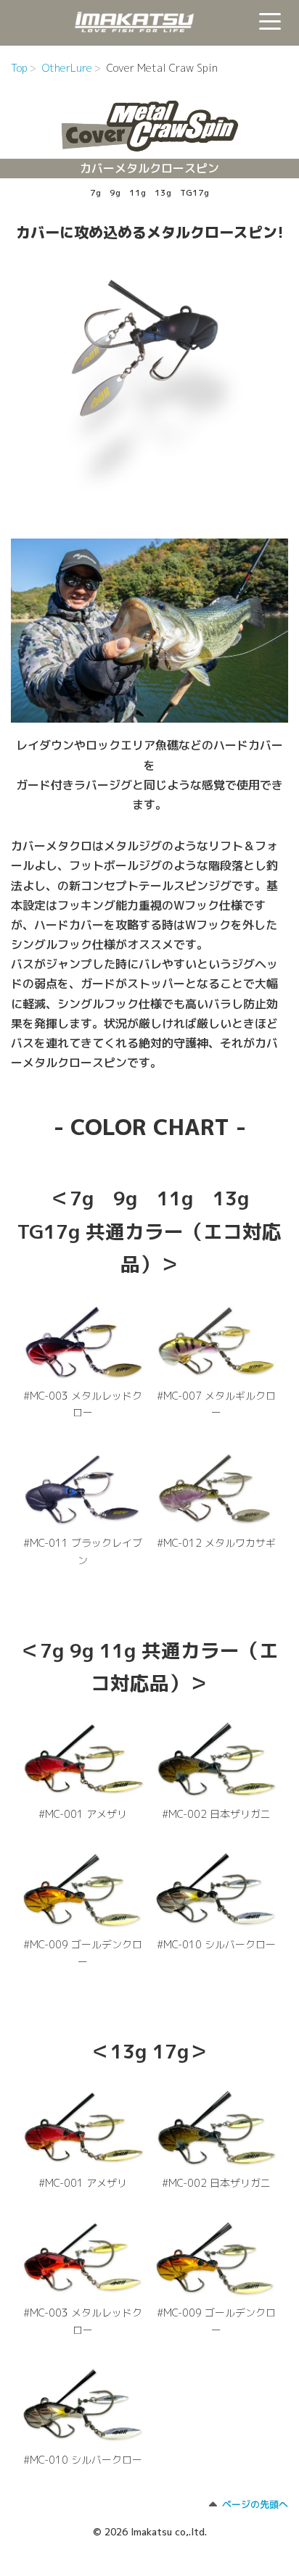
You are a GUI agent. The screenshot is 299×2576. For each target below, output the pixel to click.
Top (19, 68)
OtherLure (67, 68)
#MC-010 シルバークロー (216, 1944)
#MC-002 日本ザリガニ (216, 1814)
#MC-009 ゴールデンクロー (83, 1953)
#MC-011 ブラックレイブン (83, 1551)
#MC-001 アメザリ (83, 1814)
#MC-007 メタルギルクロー (216, 1404)
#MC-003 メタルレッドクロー (83, 1404)
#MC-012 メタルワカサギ (216, 1543)
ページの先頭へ (255, 2504)
